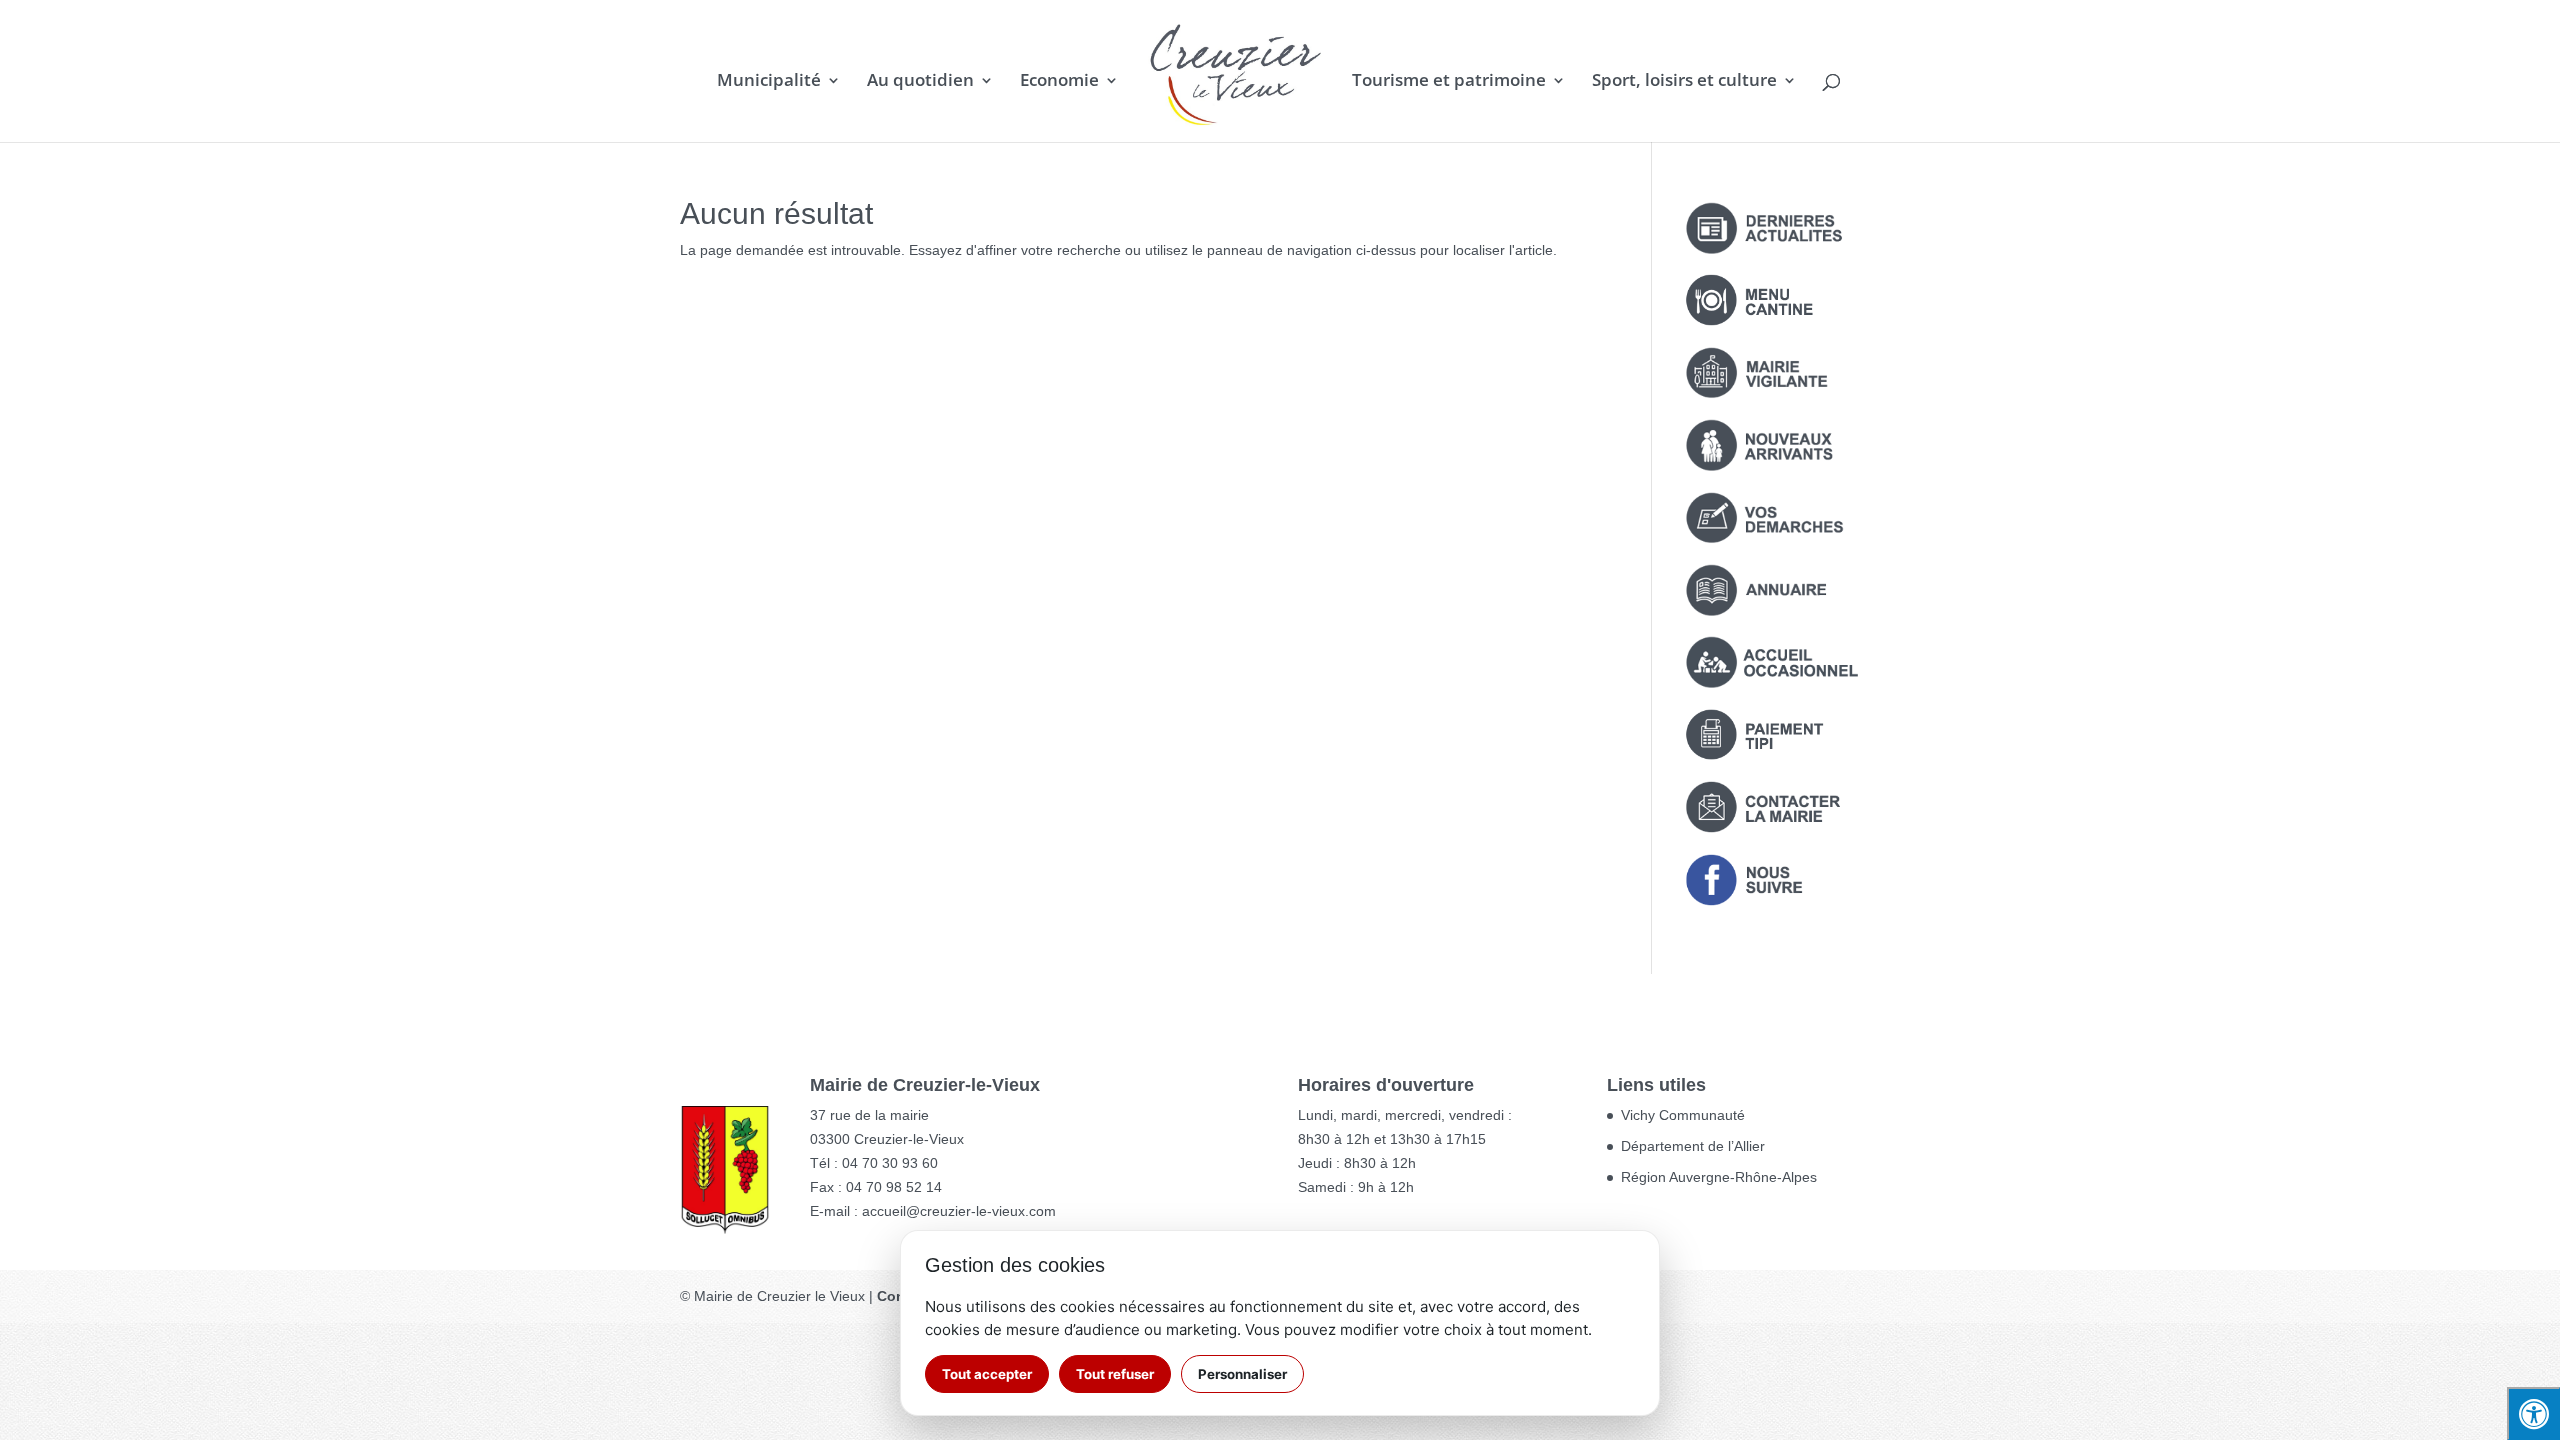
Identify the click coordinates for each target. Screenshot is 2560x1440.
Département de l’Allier (1693, 1146)
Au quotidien (920, 82)
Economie (1059, 82)
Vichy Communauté (1683, 1115)
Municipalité (769, 82)
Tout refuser (1115, 1374)
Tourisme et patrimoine (1449, 82)
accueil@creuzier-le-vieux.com (959, 1211)
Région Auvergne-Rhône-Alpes (1719, 1177)
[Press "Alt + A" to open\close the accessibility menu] (2533, 1413)
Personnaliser (1242, 1374)
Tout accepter (987, 1374)
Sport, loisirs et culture (1684, 82)
